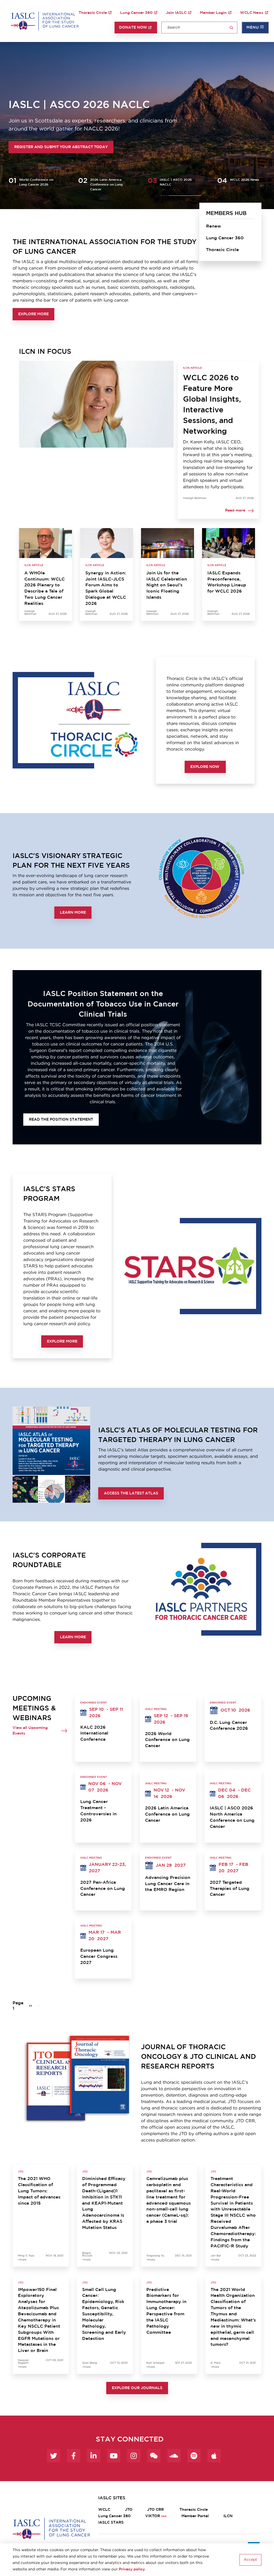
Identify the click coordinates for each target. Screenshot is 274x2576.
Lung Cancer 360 (136, 13)
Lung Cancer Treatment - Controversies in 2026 (98, 1811)
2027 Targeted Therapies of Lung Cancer (230, 1889)
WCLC (104, 2510)
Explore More (33, 314)
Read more (235, 510)
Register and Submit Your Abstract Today (61, 147)
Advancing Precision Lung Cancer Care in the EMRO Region (168, 1884)
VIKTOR (153, 2516)
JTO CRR (156, 2510)
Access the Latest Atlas (131, 1493)
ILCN (228, 2516)
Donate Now (133, 28)
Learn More (73, 913)
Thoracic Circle (93, 13)
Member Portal (195, 2516)
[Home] (45, 21)
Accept (250, 2560)
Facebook (74, 2456)
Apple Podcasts (214, 2456)
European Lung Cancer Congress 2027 (99, 1956)
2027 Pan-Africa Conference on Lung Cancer (103, 1889)
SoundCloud (174, 2456)
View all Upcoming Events (30, 1731)
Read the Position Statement (61, 1120)
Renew (214, 226)
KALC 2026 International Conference (94, 1733)
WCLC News (252, 13)
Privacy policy (132, 2569)
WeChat (154, 2456)
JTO (129, 2510)
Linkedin (94, 2456)
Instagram (134, 2456)
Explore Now (205, 767)
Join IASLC (176, 13)
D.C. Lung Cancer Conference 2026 (229, 1726)
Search (231, 28)
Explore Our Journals (137, 2388)
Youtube (114, 2456)
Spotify (194, 2456)
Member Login (213, 13)
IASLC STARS (111, 2523)
